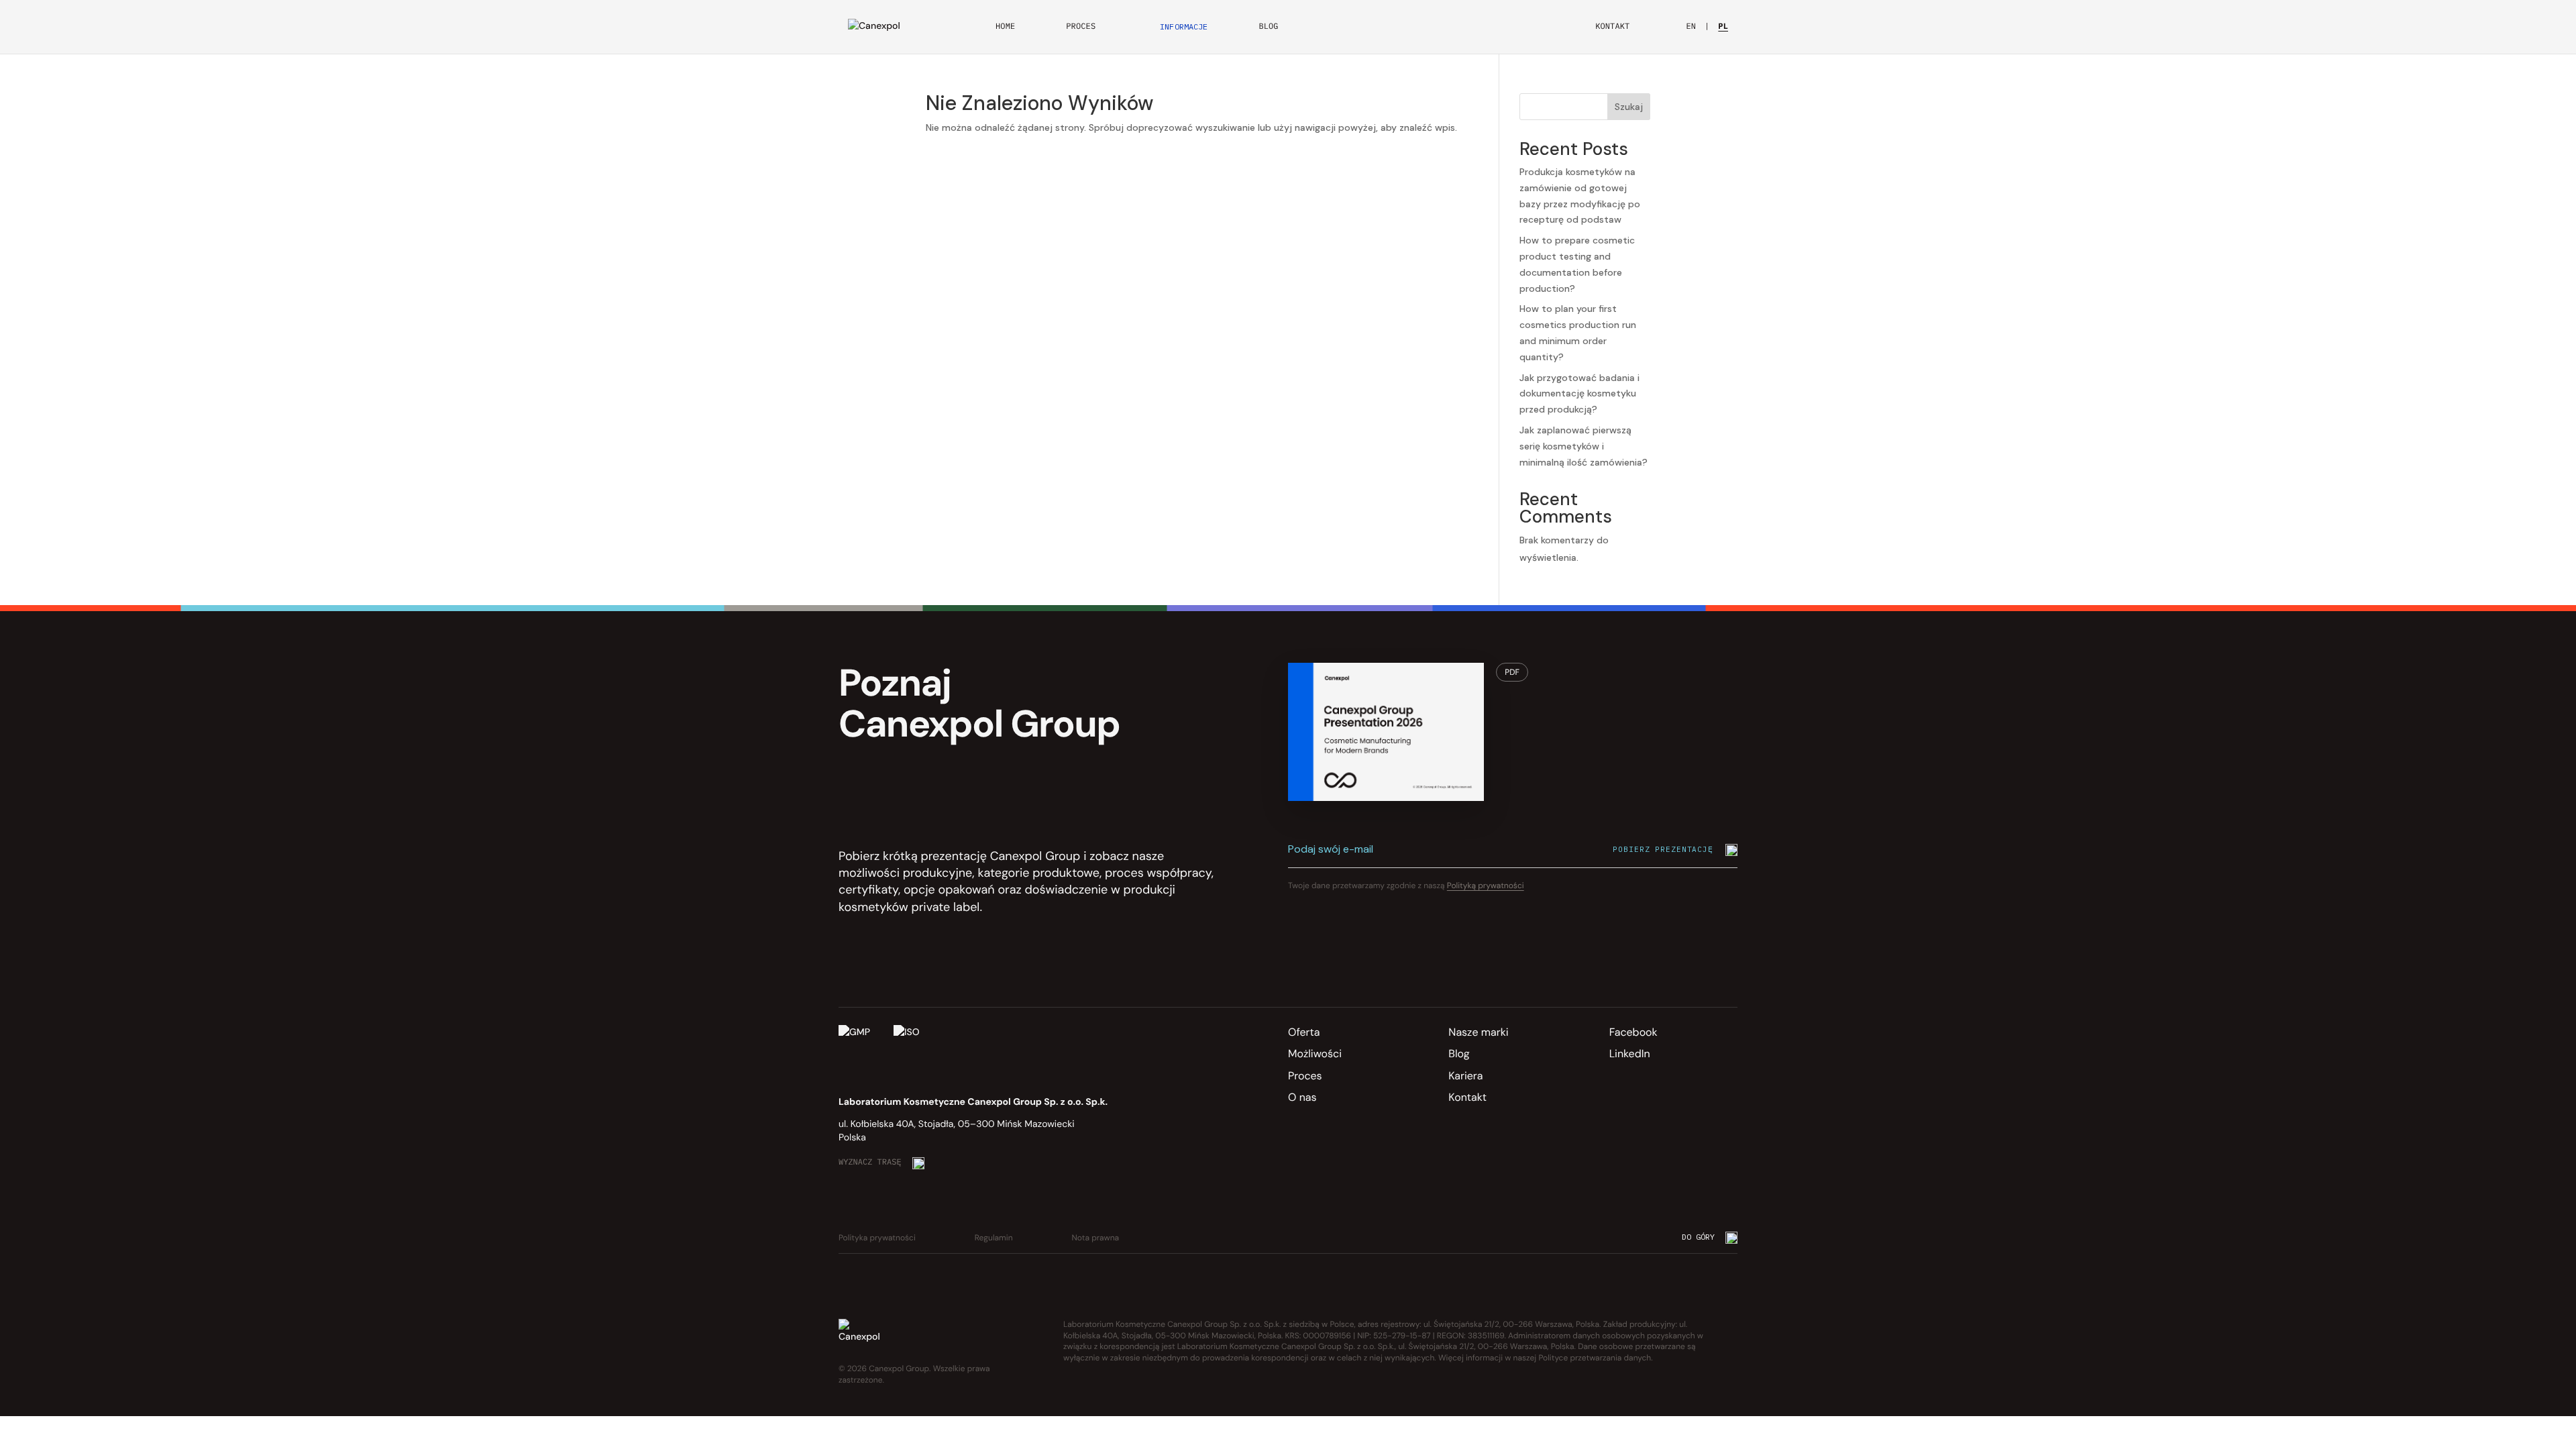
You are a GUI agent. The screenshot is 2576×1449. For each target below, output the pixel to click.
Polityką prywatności (1486, 885)
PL (1723, 27)
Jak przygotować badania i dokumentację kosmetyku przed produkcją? (1579, 394)
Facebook (1633, 1032)
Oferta (1304, 1032)
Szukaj (1629, 107)
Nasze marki (1478, 1032)
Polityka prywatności (877, 1238)
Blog (1268, 27)
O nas (1302, 1097)
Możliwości (1315, 1054)
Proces (1081, 27)
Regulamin (994, 1238)
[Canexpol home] (885, 27)
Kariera (1465, 1076)
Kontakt (1612, 27)
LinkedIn (1630, 1054)
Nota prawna (1096, 1238)
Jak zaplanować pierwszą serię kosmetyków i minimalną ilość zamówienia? (1584, 446)
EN (1691, 27)
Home (1005, 27)
